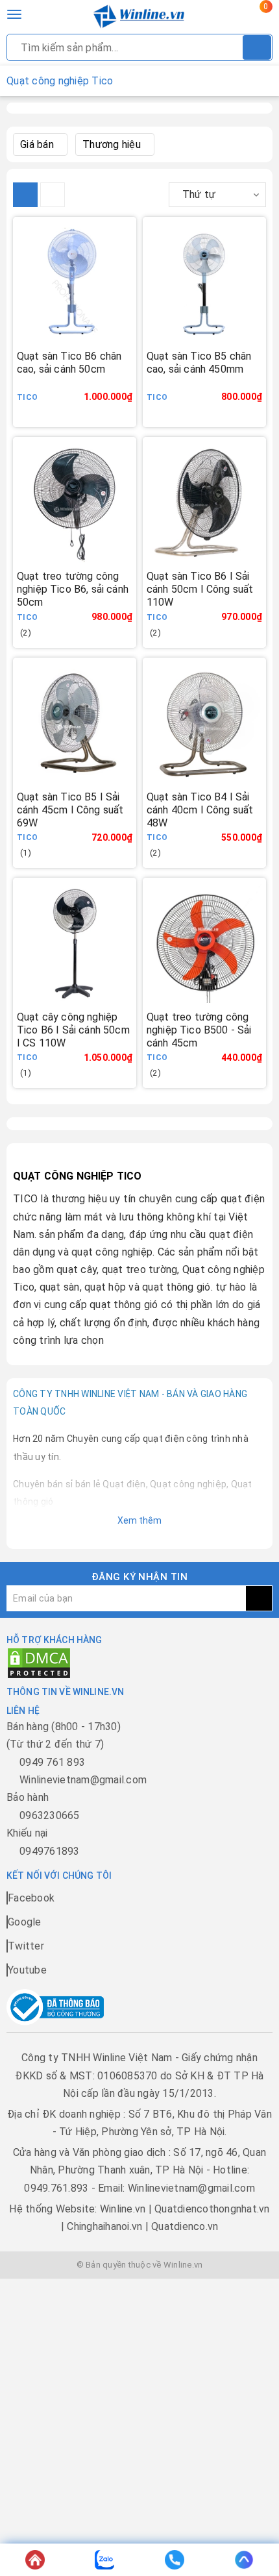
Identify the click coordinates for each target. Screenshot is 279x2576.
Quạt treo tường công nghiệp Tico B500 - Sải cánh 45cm (199, 1030)
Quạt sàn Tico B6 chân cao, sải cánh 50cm (69, 363)
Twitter (26, 1946)
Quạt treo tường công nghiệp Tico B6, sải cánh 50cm (73, 589)
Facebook (31, 1898)
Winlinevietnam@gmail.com (83, 1780)
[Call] (175, 2560)
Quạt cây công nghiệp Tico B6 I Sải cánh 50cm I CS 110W (73, 1030)
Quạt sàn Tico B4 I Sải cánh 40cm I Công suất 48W (200, 810)
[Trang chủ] (35, 2560)
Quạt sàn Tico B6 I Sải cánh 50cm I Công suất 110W (200, 589)
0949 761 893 (52, 1762)
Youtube (27, 1970)
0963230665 (50, 1815)
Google (25, 1922)
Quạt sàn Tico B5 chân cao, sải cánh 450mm (199, 363)
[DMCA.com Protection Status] (39, 1662)
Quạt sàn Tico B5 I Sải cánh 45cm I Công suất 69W (70, 810)
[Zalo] (105, 2560)
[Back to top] (245, 2560)
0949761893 (50, 1851)
